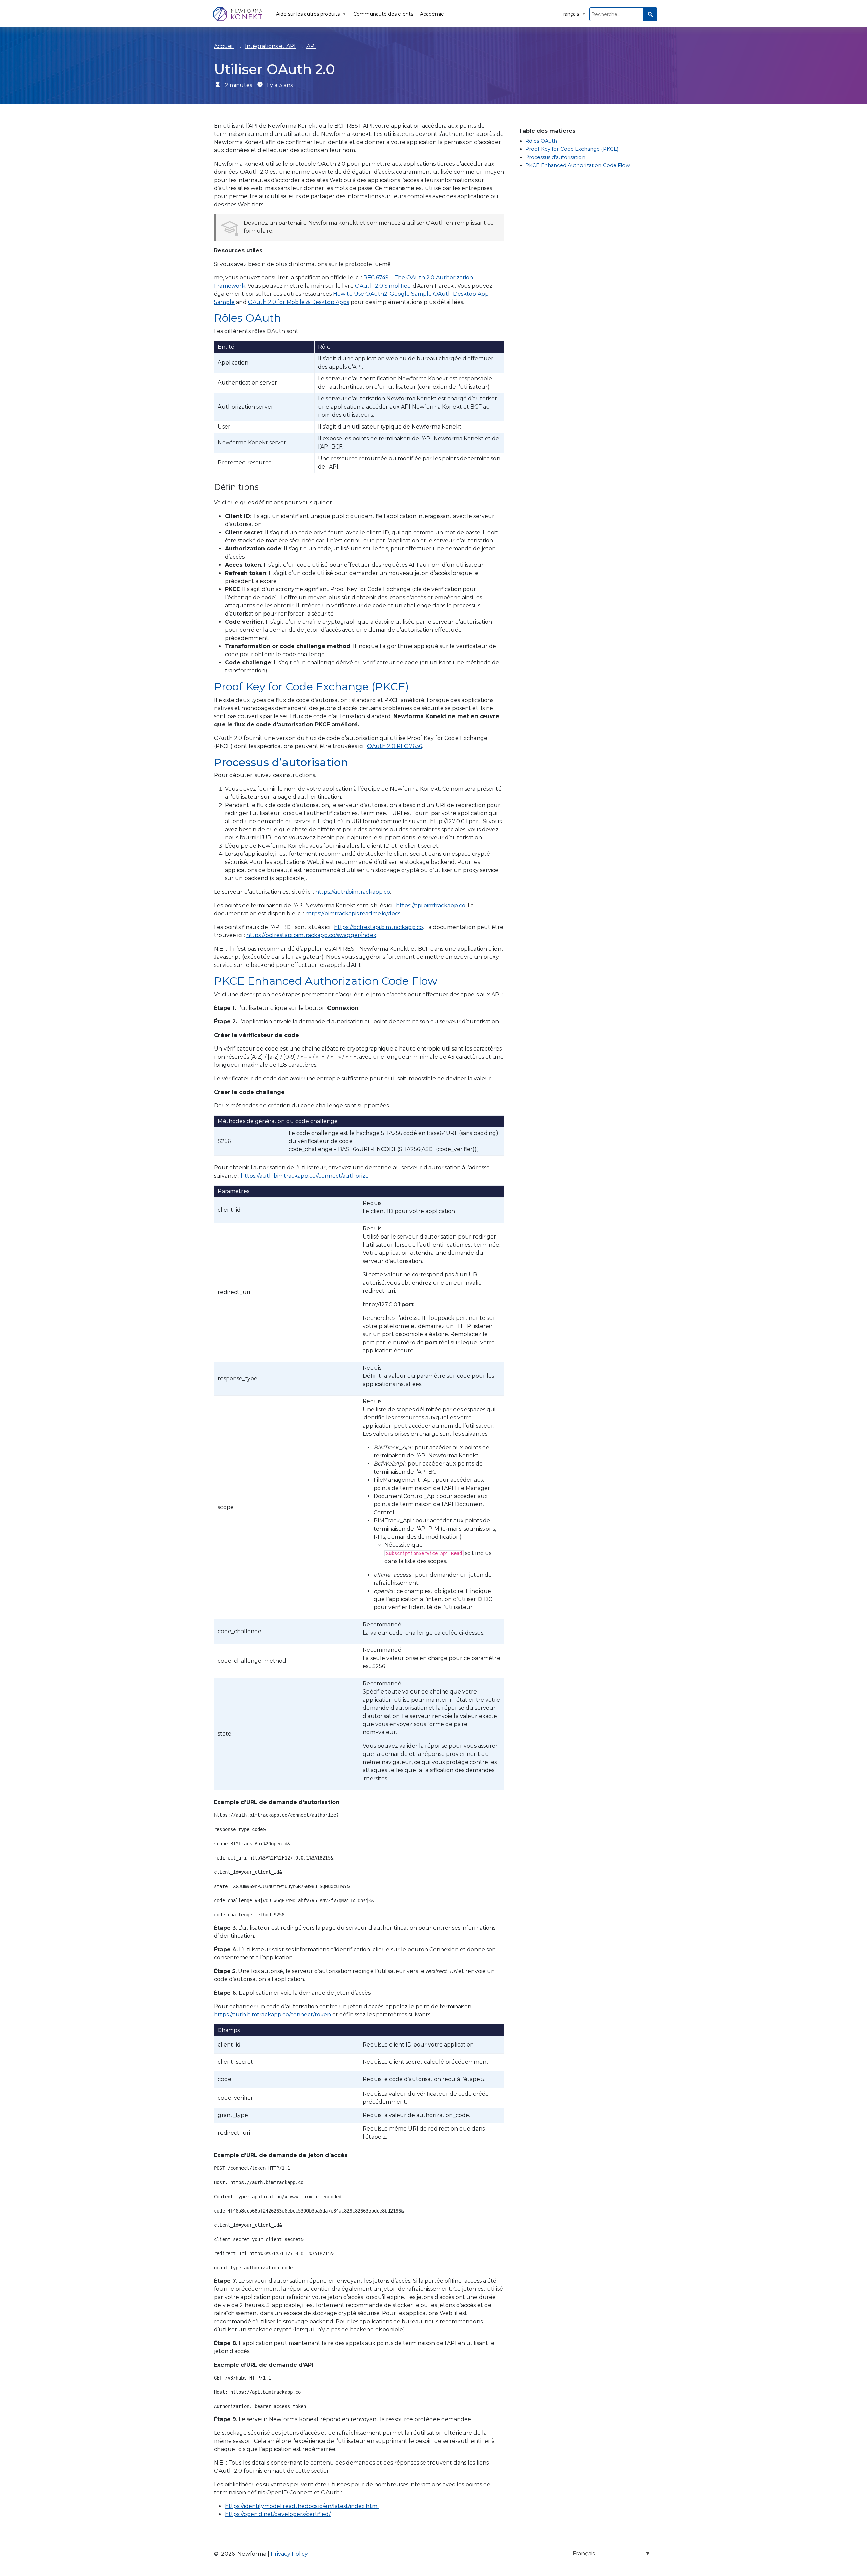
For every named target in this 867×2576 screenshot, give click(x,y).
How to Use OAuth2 (360, 294)
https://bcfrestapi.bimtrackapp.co (378, 927)
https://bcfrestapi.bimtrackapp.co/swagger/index (311, 935)
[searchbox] (623, 14)
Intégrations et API (270, 46)
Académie (432, 14)
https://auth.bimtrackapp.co (353, 892)
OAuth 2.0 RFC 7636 (395, 746)
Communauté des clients (383, 14)
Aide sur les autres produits (308, 14)
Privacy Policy (289, 2554)
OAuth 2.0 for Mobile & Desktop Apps (299, 302)
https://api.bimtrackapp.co (431, 905)
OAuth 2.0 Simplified (383, 286)
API (311, 46)
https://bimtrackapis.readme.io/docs (353, 913)
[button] (650, 14)
